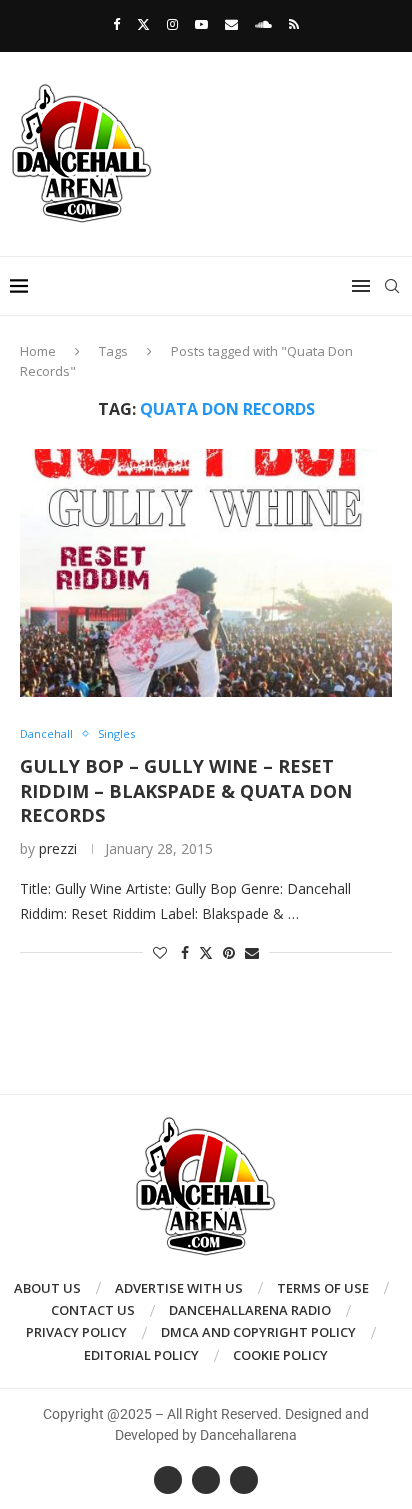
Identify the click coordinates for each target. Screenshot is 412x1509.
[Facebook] (116, 24)
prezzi (58, 848)
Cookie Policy (280, 1355)
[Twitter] (143, 24)
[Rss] (294, 24)
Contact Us (93, 1310)
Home (38, 351)
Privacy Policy (76, 1332)
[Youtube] (201, 24)
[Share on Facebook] (185, 952)
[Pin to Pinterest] (229, 952)
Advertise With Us (179, 1288)
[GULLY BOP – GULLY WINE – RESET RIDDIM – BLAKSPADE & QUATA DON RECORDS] (206, 573)
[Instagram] (172, 24)
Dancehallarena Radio (250, 1310)
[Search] (392, 286)
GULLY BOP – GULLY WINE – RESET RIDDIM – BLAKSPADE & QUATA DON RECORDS (186, 790)
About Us (47, 1288)
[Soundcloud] (263, 24)
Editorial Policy (141, 1355)
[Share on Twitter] (206, 952)
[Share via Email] (252, 952)
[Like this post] (160, 952)
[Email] (231, 24)
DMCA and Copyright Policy (258, 1332)
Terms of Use (323, 1288)
